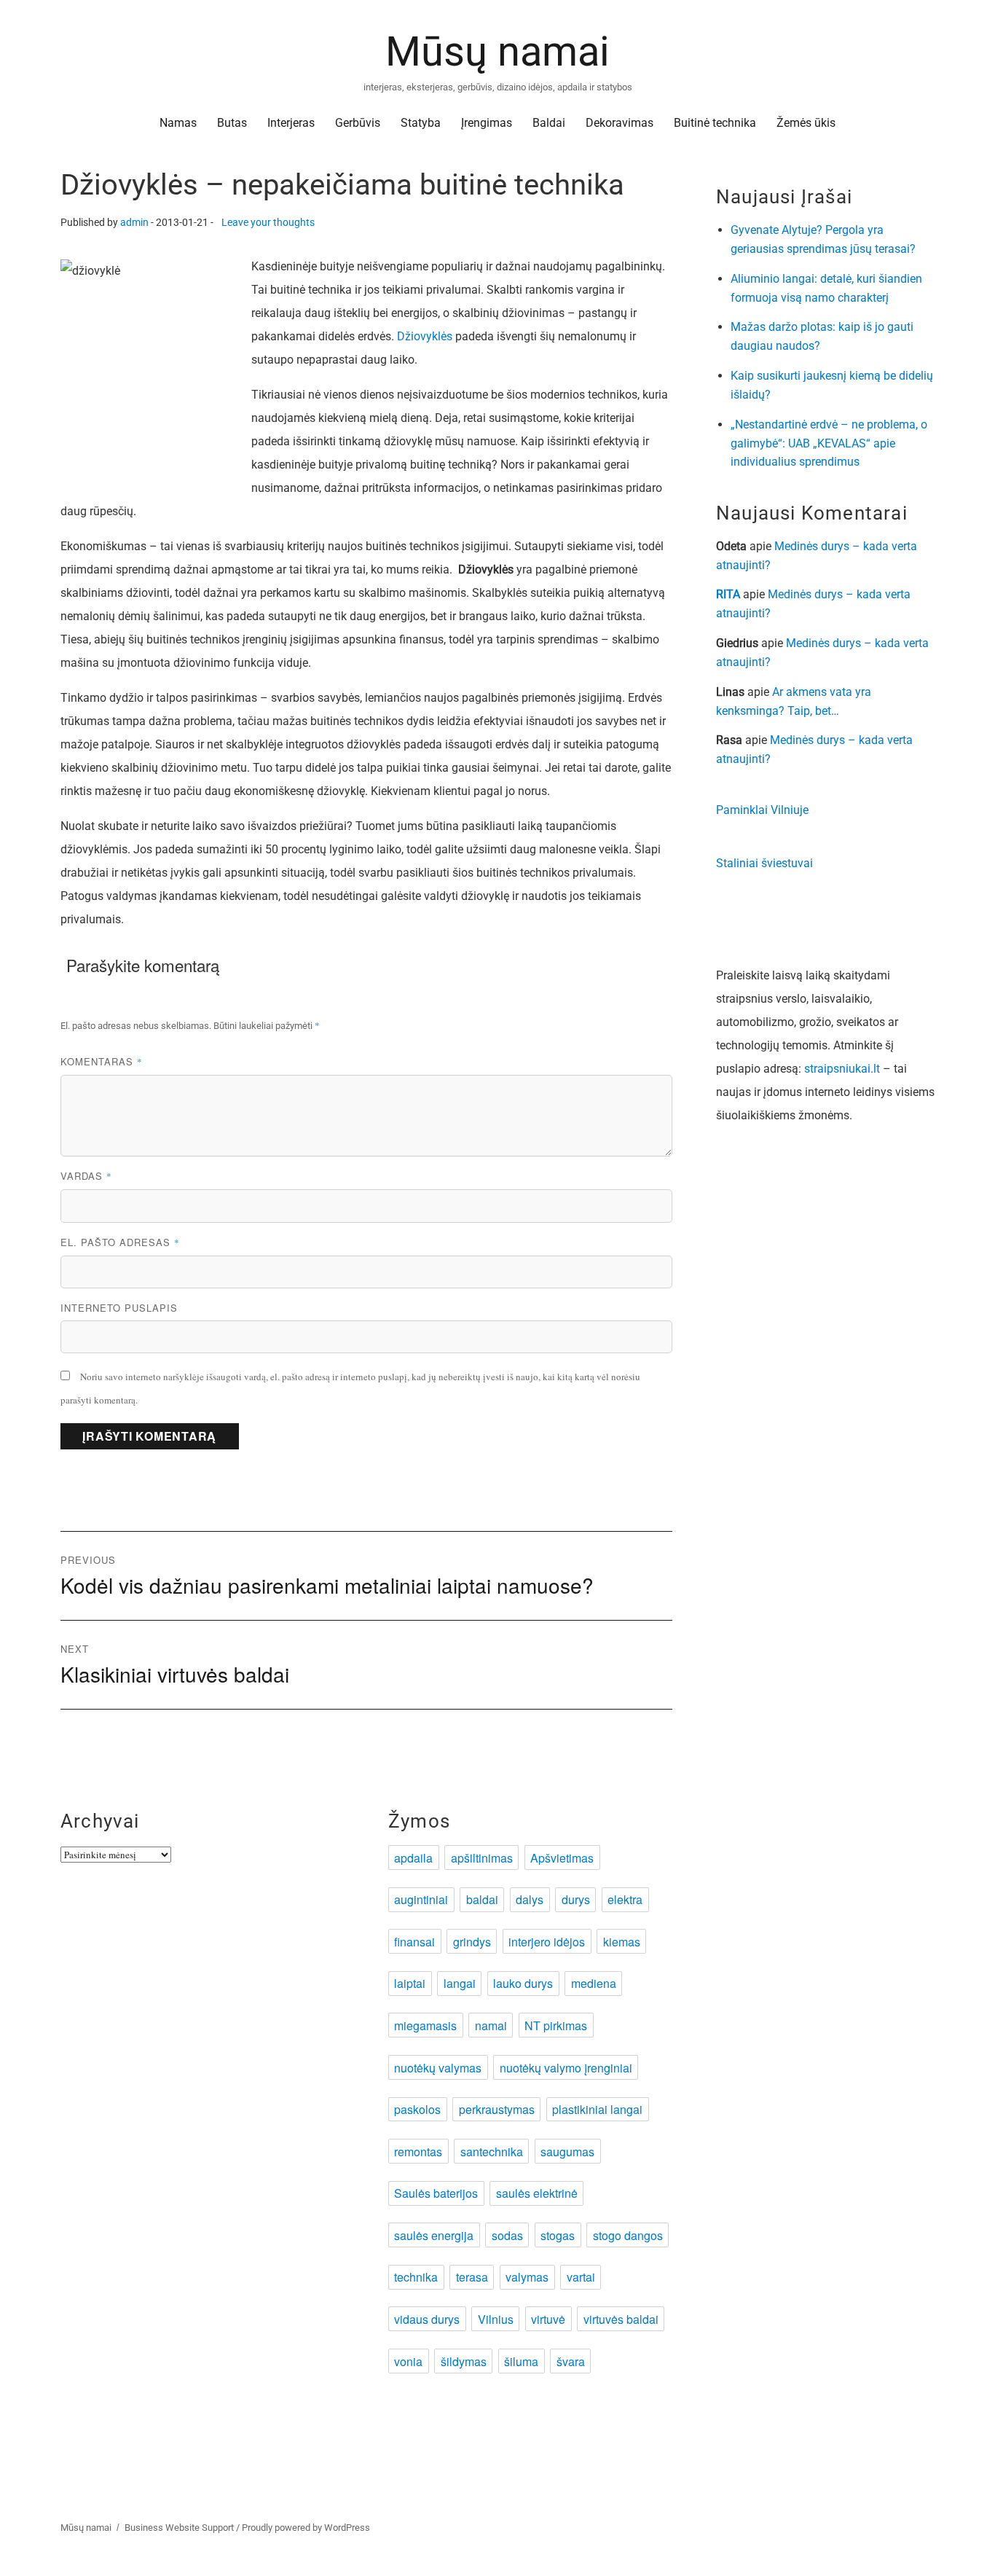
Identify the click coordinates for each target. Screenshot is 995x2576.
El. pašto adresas (120, 1242)
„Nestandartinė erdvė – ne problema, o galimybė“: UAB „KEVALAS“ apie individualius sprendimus (829, 443)
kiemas (622, 1942)
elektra (625, 1899)
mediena (594, 1983)
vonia (408, 2361)
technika (416, 2277)
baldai (482, 1899)
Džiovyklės (425, 336)
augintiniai (421, 1899)
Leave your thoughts (268, 223)
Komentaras (102, 1061)
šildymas (464, 2361)
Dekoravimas (620, 123)
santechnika (492, 2152)
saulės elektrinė (537, 2193)
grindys (472, 1942)
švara (571, 2361)
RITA (728, 594)
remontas (418, 2152)
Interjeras (291, 123)
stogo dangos (628, 2235)
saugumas (567, 2152)
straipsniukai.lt (842, 1069)
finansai (414, 1942)
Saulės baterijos (436, 2193)
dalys (530, 1899)
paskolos (417, 2109)
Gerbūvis (358, 123)
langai (460, 1983)
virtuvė (548, 2319)
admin (134, 223)
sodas (507, 2235)
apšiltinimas (482, 1858)
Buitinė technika (715, 123)
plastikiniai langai (597, 2109)
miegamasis (425, 2025)
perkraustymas (497, 2109)
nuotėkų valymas (438, 2068)
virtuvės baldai (621, 2319)
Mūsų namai (497, 52)
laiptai (410, 1983)
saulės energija (434, 2235)
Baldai (549, 123)
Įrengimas (487, 123)
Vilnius (496, 2319)
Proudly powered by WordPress (306, 2528)
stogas (558, 2235)
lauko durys (523, 1983)
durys (576, 1899)
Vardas (86, 1176)
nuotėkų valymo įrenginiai (566, 2068)
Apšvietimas (562, 1858)
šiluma (521, 2361)
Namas (178, 123)
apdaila (413, 1858)
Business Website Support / (183, 2528)
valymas (527, 2277)
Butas (232, 123)
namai (491, 2025)
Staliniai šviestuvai (764, 863)
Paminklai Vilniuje (762, 810)
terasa (472, 2277)
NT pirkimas (556, 2025)
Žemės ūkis (806, 123)
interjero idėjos (547, 1942)
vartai (581, 2277)
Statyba (421, 123)
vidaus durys (427, 2319)
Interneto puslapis (119, 1308)
